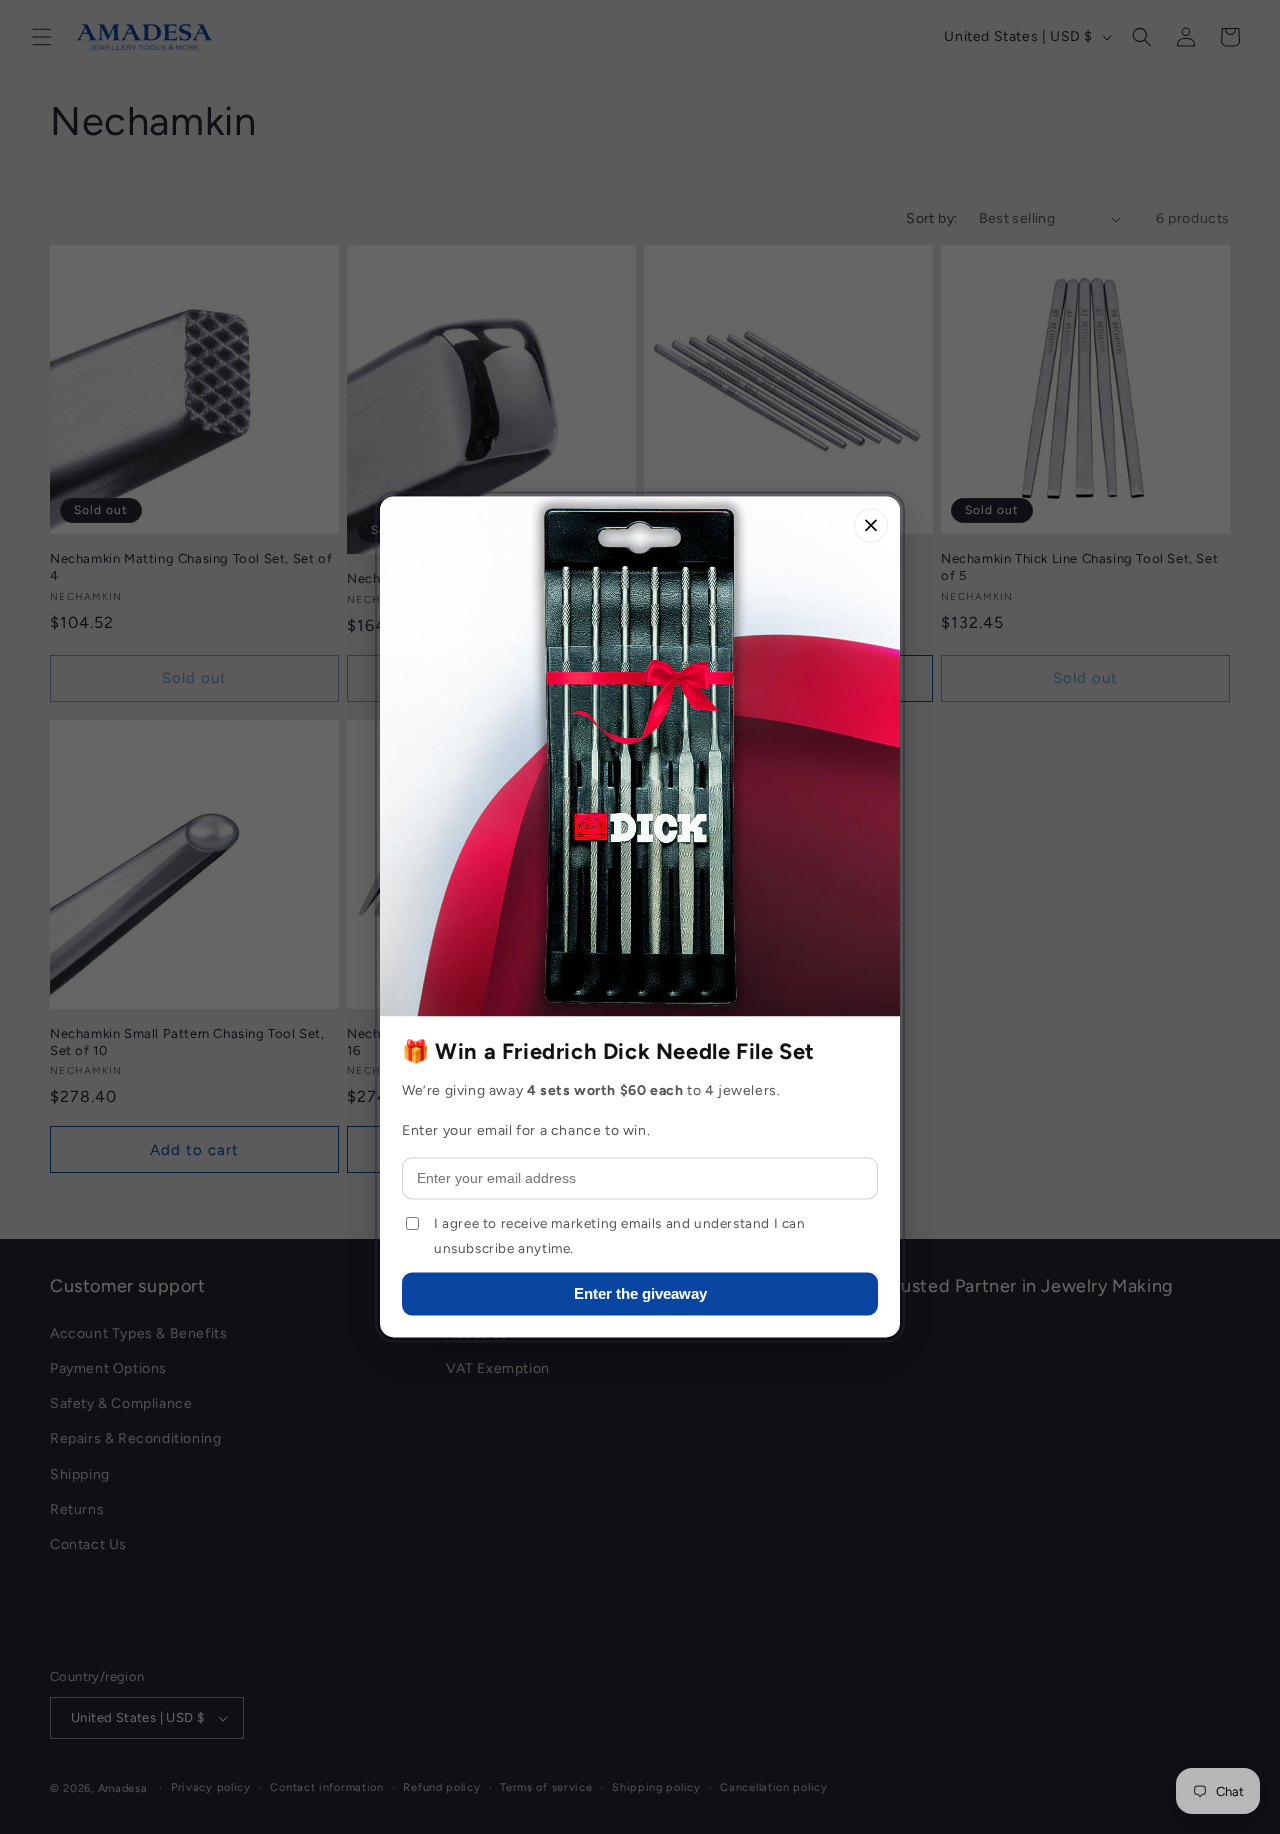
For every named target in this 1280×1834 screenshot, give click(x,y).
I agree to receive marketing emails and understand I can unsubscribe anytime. (620, 1236)
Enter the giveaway (640, 1294)
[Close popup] (871, 525)
